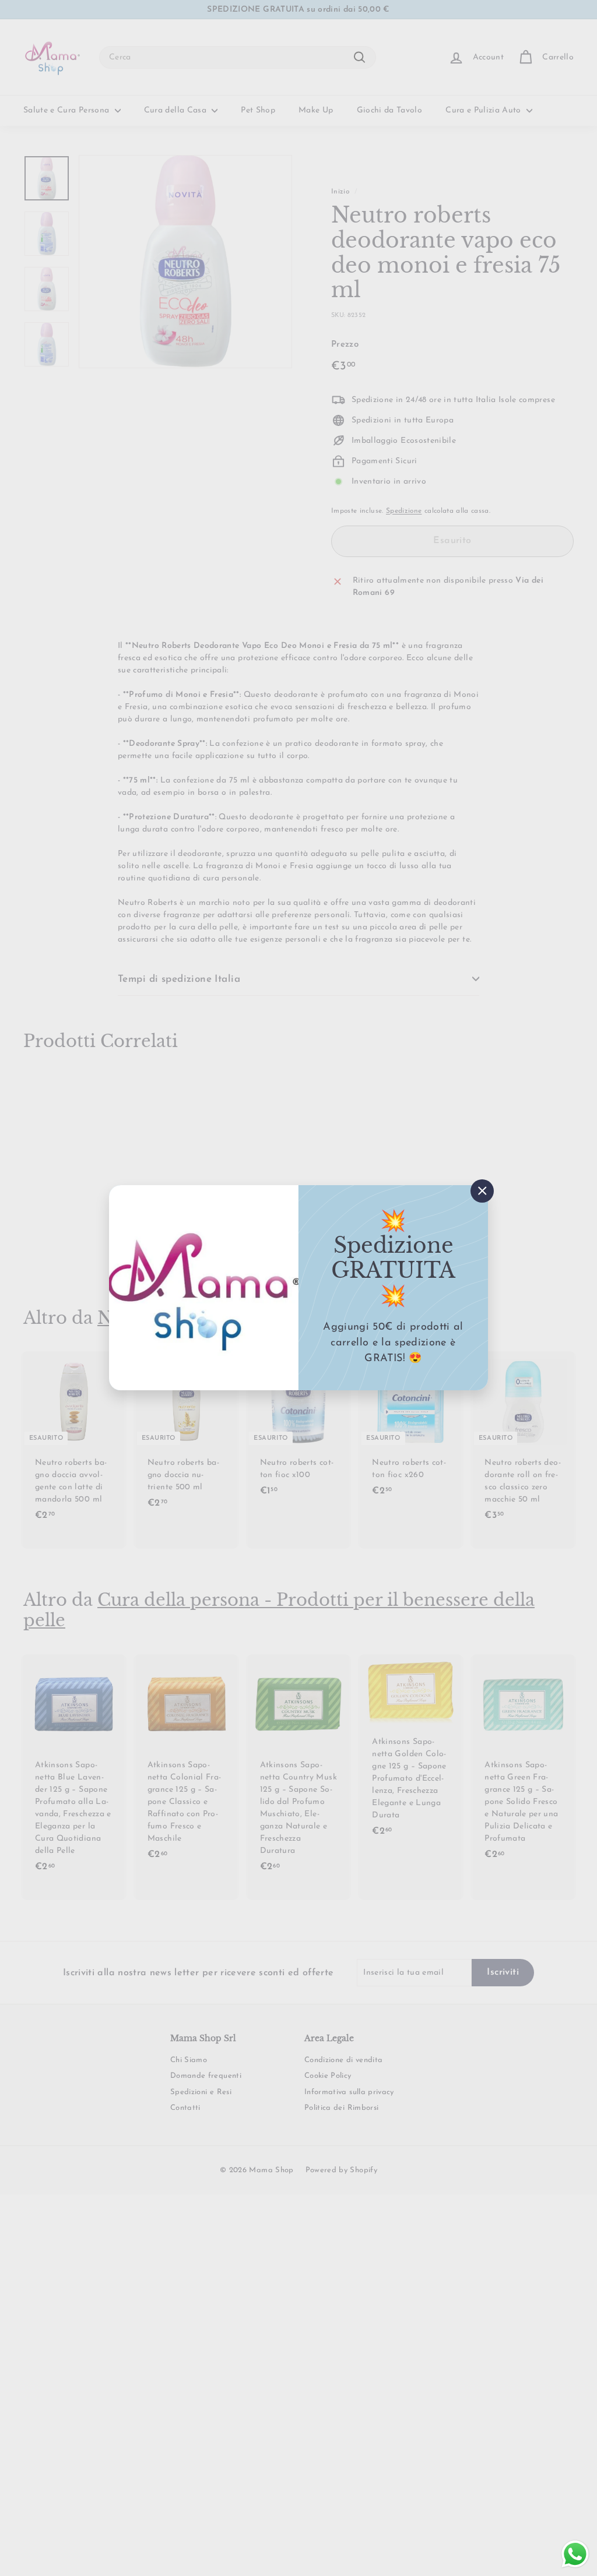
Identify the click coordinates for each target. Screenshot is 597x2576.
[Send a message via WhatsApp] (575, 2554)
